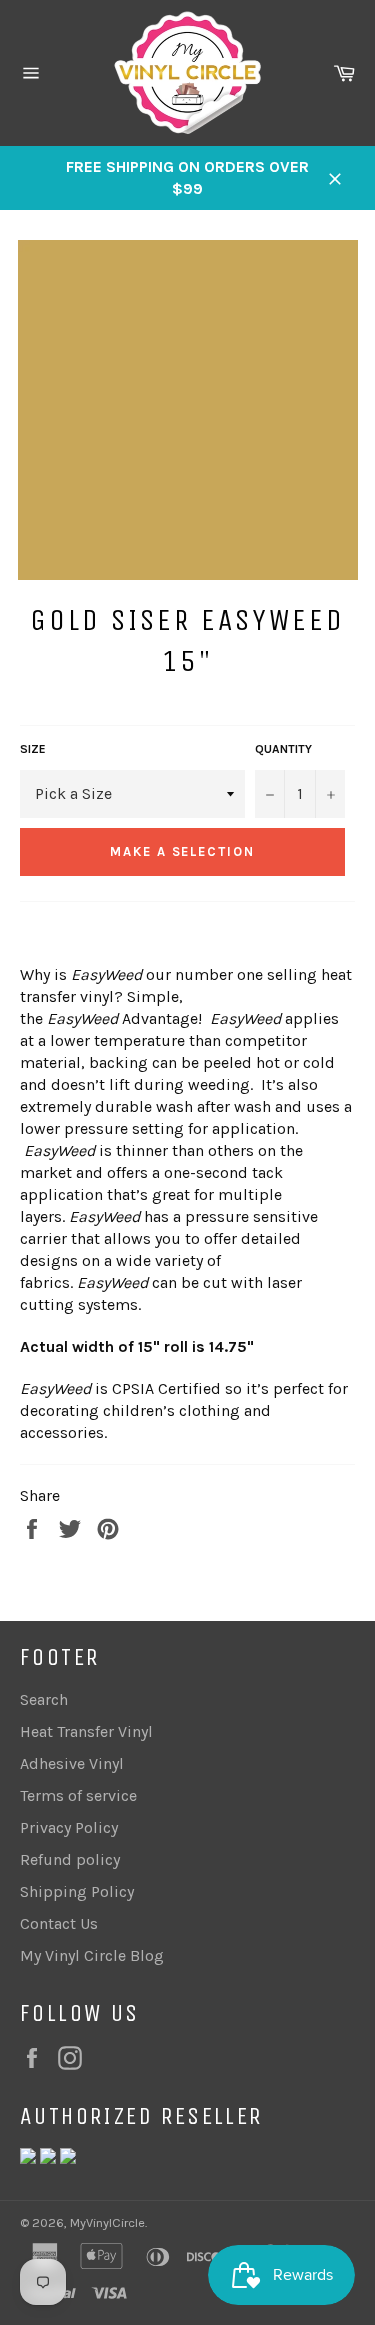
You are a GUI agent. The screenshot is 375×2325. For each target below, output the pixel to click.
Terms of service (78, 1795)
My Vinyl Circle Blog (92, 1955)
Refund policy (70, 1859)
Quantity (283, 749)
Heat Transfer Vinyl (86, 1731)
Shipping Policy (77, 1891)
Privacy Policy (69, 1827)
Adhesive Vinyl (72, 1763)
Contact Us (59, 1923)
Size (33, 749)
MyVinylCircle (107, 2222)
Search (44, 1699)
